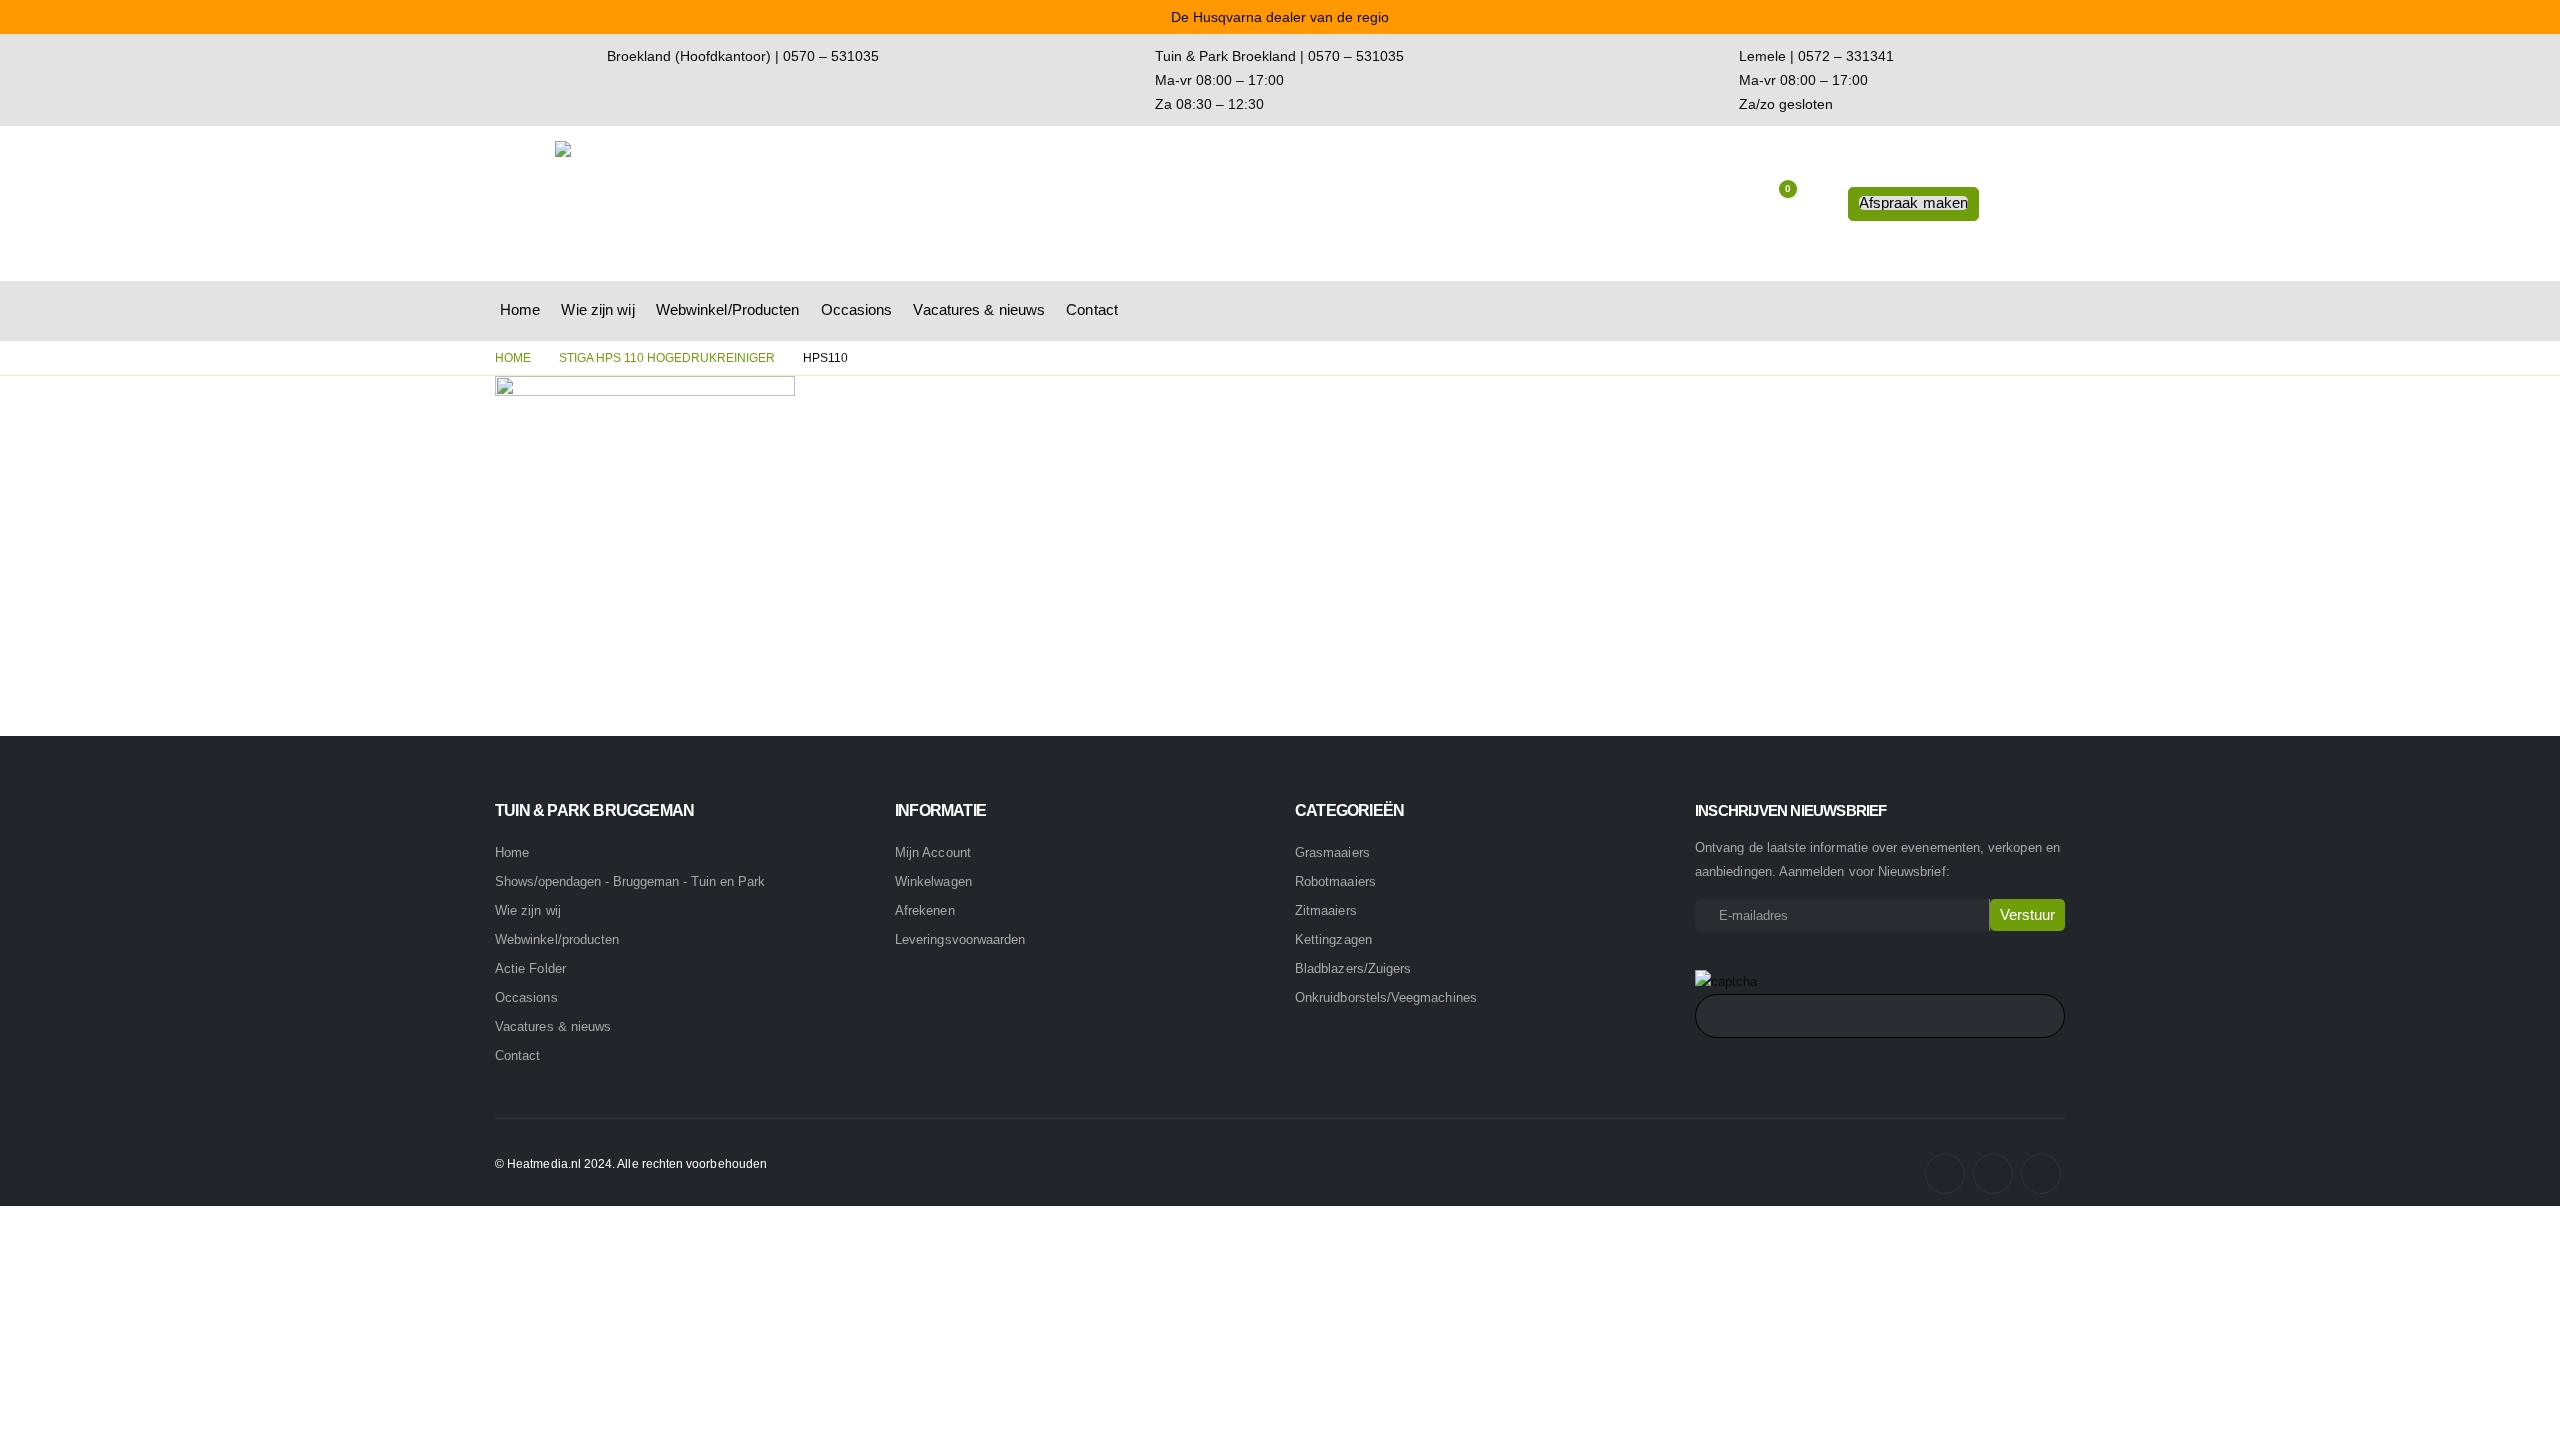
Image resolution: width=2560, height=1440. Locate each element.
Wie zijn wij (597, 309)
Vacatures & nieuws (979, 309)
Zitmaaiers (1326, 910)
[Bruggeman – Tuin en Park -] (680, 203)
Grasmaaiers (1332, 852)
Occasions (857, 309)
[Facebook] (1945, 1174)
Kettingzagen (1333, 939)
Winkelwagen (933, 881)
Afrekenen (925, 910)
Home (520, 309)
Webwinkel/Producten (728, 309)
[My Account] (1817, 204)
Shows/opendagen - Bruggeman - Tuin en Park (630, 882)
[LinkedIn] (2041, 1174)
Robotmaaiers (1335, 881)
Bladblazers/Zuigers (1353, 968)
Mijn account (933, 852)
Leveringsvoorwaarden (960, 939)
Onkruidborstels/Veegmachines (1386, 997)
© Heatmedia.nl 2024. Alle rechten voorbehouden (631, 1163)
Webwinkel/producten (557, 939)
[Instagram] (1993, 1174)
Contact (1092, 309)
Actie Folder (530, 968)
